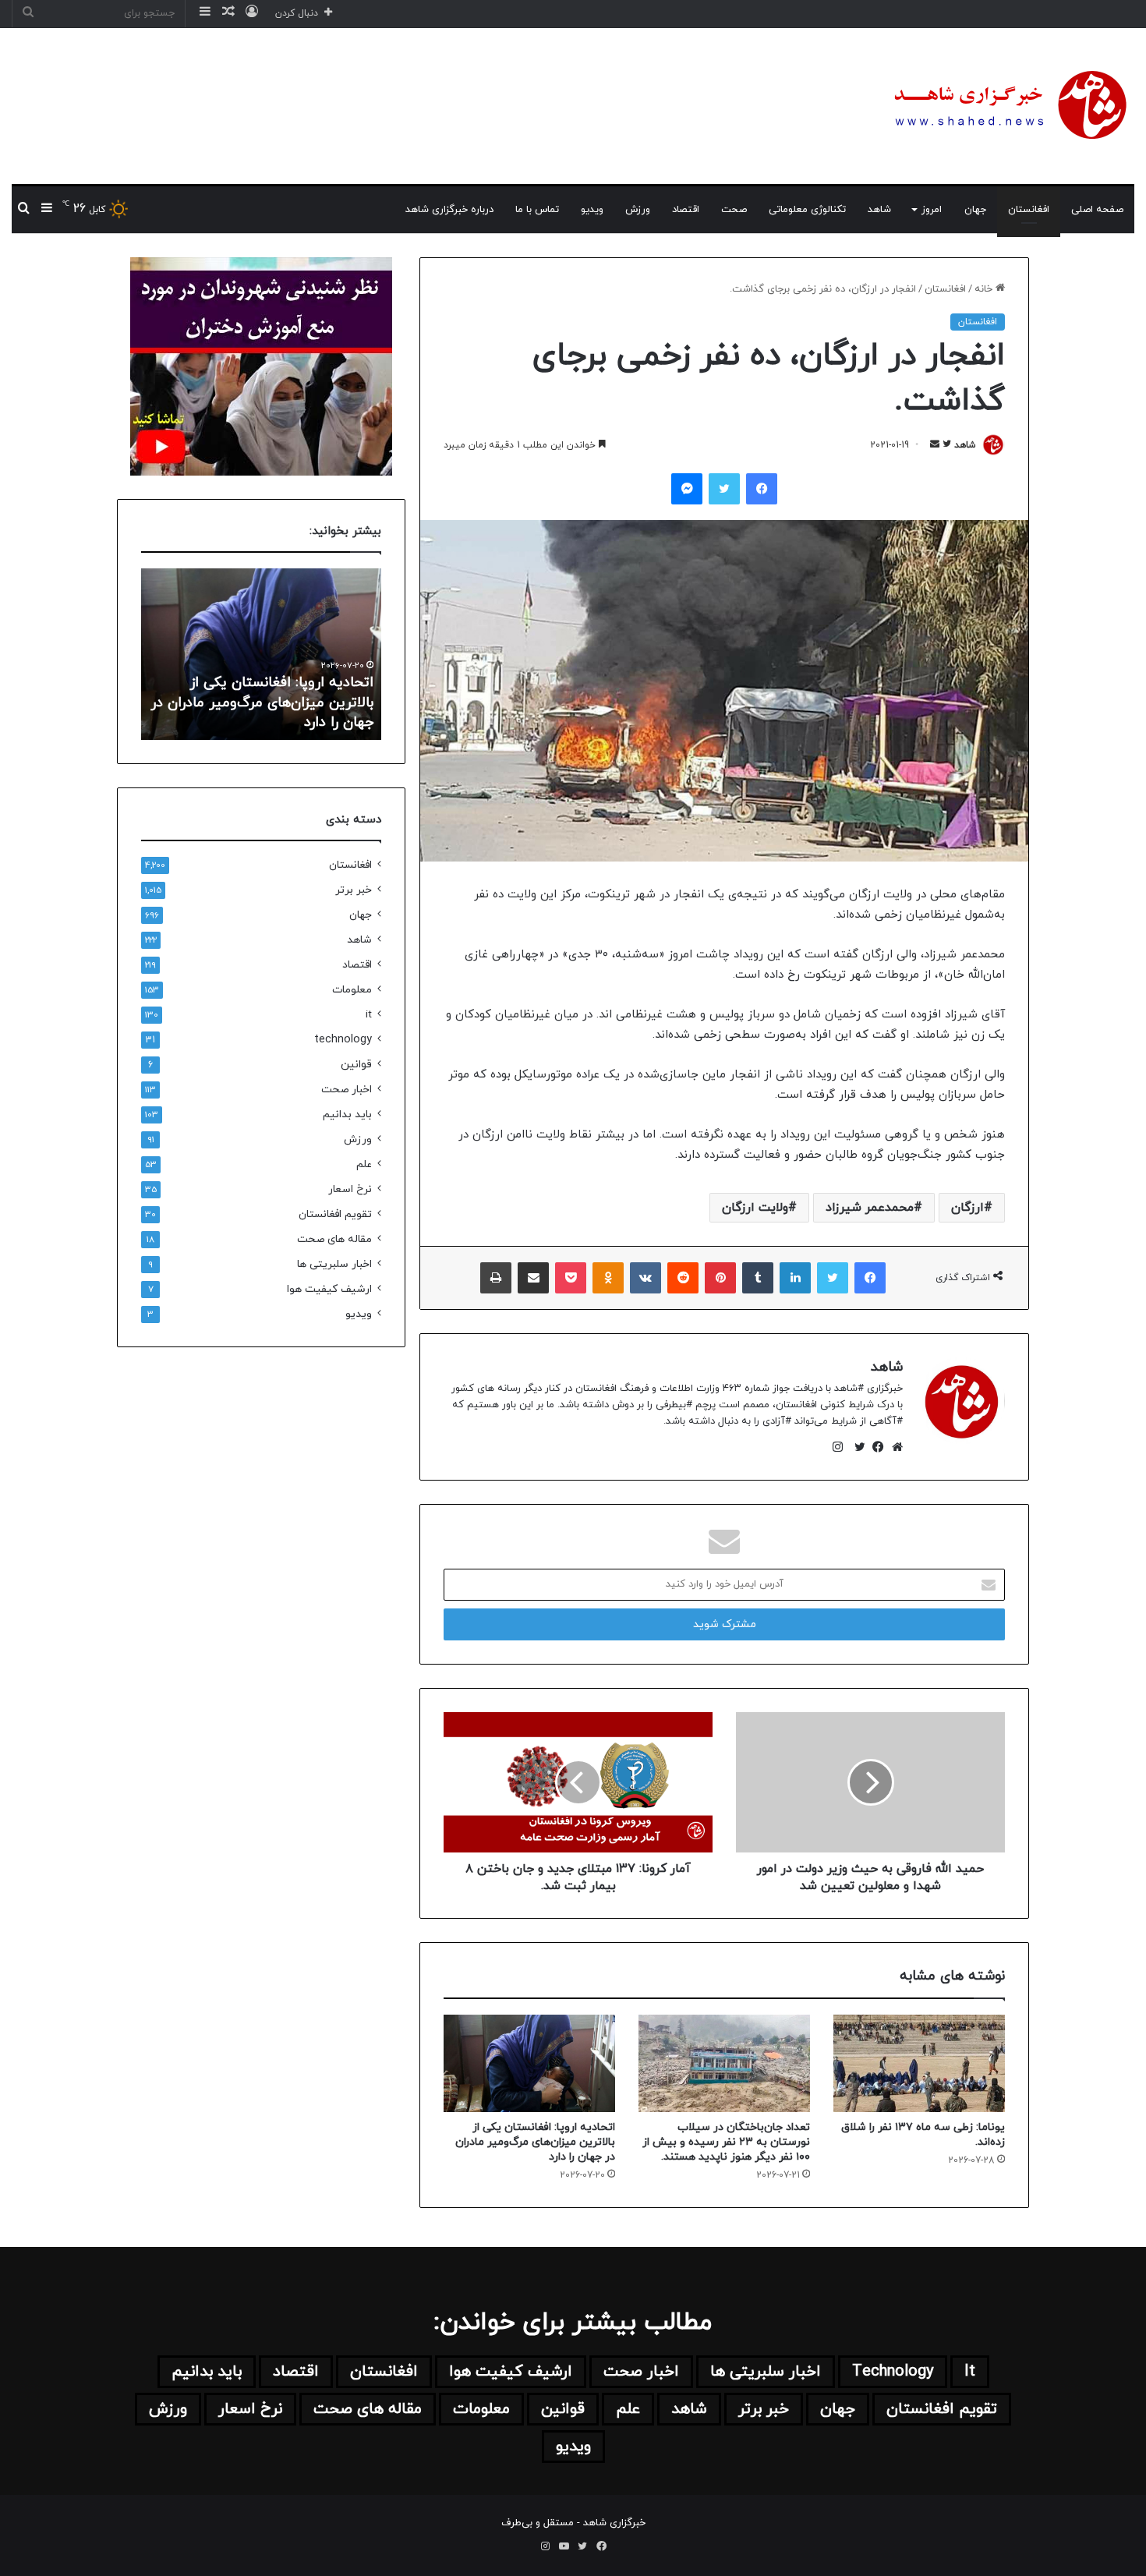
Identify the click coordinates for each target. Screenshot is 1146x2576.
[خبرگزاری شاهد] (1008, 106)
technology (343, 1040)
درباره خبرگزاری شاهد (449, 210)
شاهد (879, 210)
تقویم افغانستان (335, 1214)
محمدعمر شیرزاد (870, 1208)
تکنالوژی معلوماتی (807, 210)
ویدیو (592, 210)
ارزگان (967, 1208)
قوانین (356, 1065)
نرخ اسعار (350, 1189)
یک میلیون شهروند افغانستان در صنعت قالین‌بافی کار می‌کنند (275, 713)
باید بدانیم (347, 1115)
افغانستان (1029, 210)
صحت (734, 210)
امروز (932, 210)
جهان (975, 210)
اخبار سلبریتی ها (334, 1264)
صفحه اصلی (1097, 210)
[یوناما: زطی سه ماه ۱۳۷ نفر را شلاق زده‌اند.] (919, 2063)
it (369, 1015)
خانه (985, 289)
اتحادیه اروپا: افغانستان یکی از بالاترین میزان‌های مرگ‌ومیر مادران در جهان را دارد (535, 2142)
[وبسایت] (893, 1447)
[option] (261, 654)
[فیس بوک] (875, 1447)
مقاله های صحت (334, 1239)
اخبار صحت (347, 1090)
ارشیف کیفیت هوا (329, 1289)
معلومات (352, 990)
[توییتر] (856, 1447)
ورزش (638, 210)
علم (364, 1164)
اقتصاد (686, 210)
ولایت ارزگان (755, 1208)
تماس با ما (537, 210)
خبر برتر (354, 890)
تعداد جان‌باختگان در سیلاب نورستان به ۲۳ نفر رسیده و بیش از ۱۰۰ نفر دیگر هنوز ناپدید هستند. (726, 2142)
